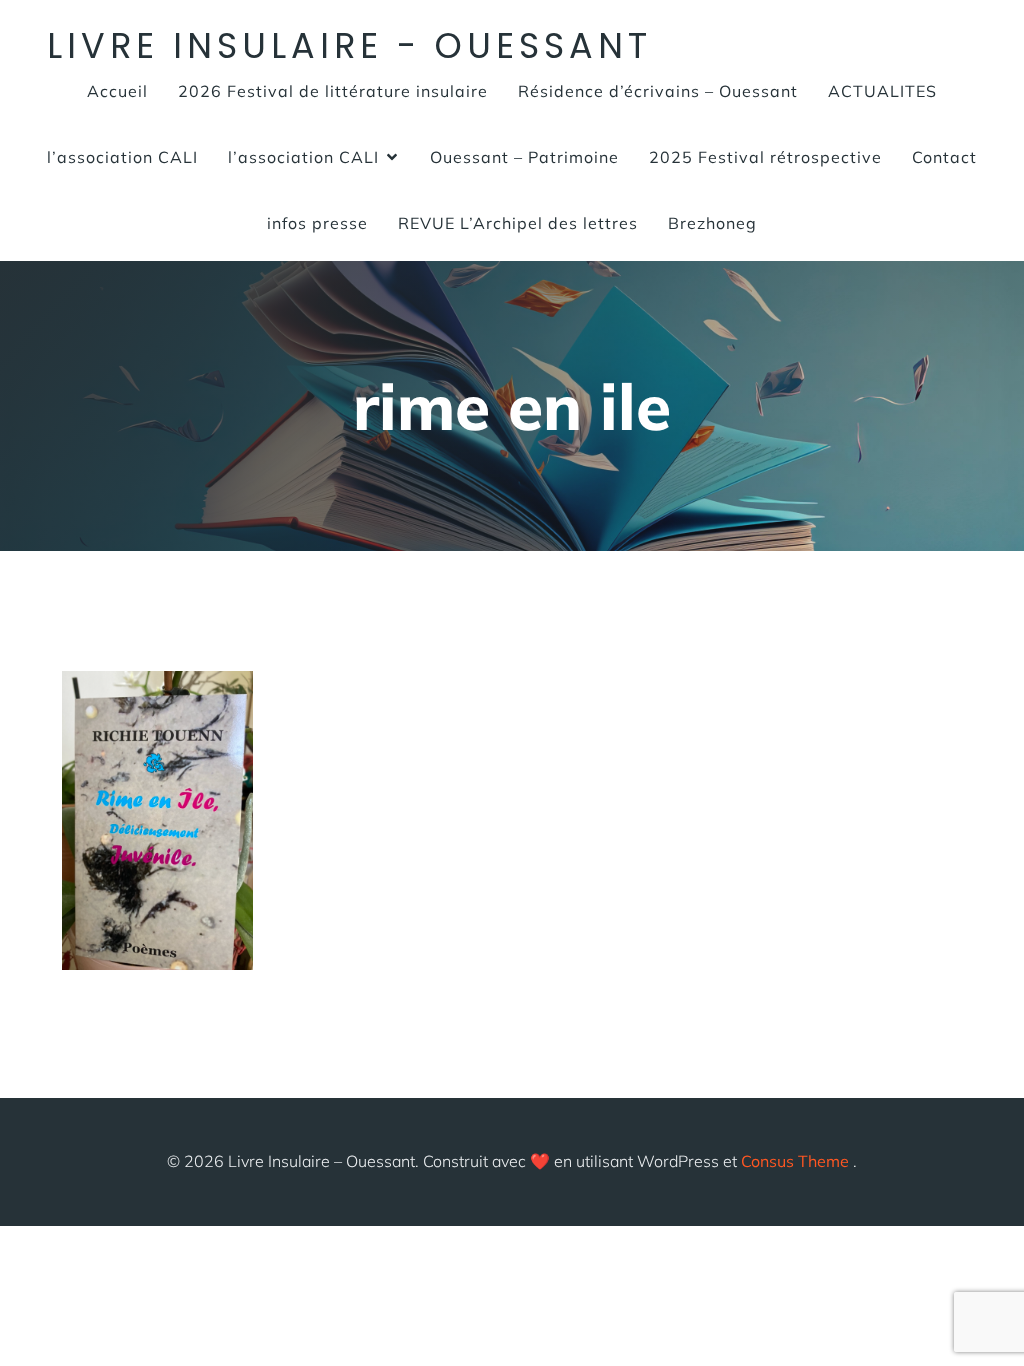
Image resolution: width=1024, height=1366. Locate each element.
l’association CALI (122, 157)
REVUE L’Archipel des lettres (518, 223)
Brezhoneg (712, 223)
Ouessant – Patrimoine (524, 157)
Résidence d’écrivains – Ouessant (658, 91)
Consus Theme (795, 1161)
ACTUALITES (882, 91)
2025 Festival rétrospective (765, 157)
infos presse (317, 223)
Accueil (117, 91)
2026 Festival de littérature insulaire (333, 91)
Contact (944, 157)
